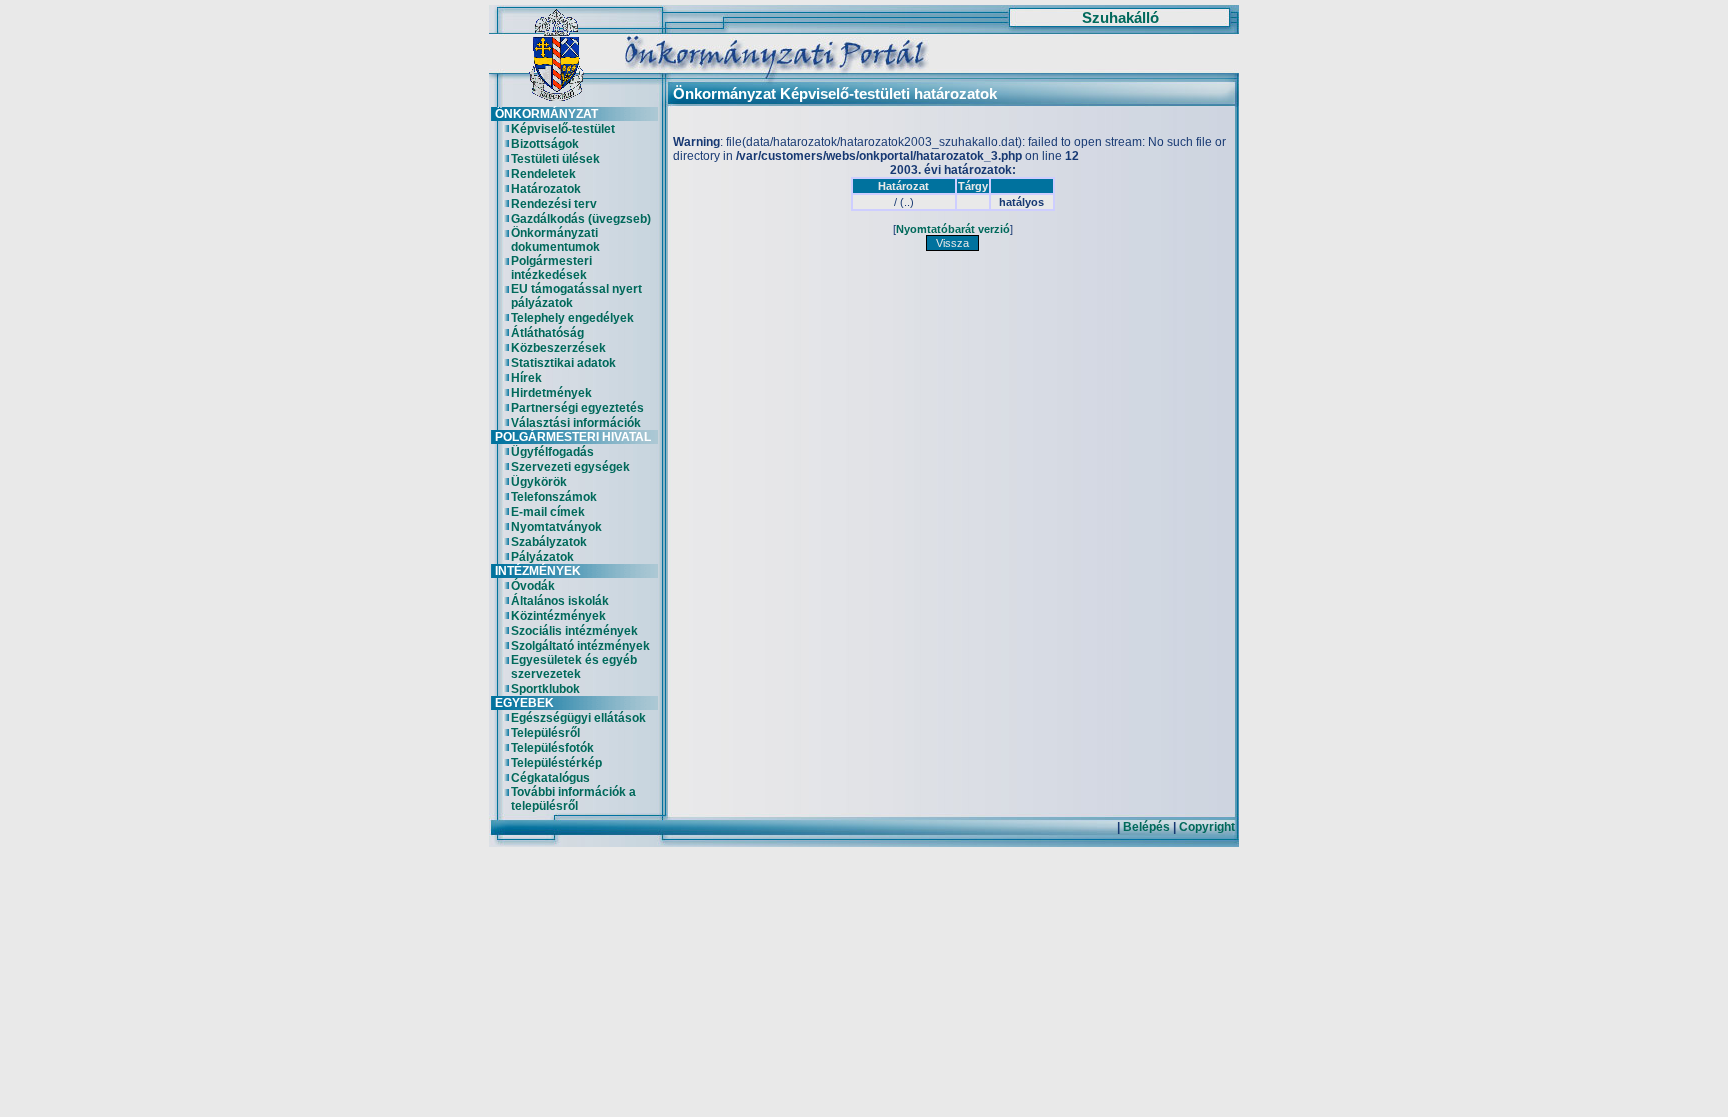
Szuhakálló (1120, 18)
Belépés (1146, 827)
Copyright (1207, 827)
